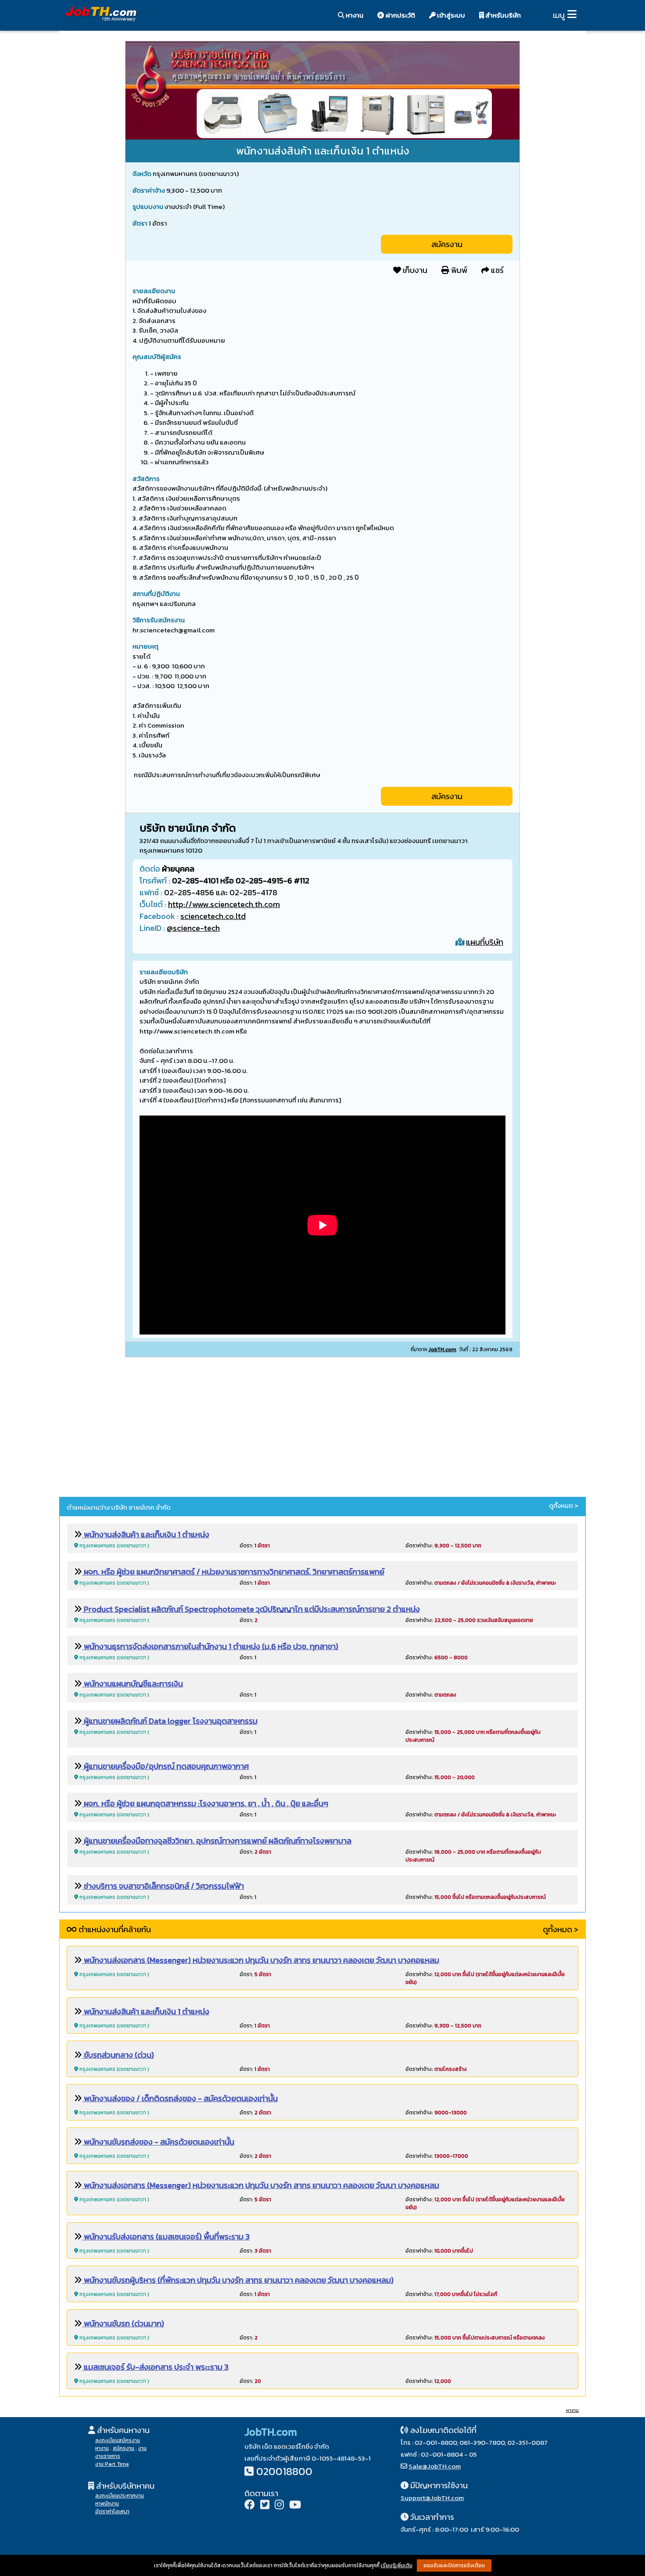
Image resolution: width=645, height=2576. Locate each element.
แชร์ (496, 270)
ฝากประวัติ (400, 15)
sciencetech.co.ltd (213, 916)
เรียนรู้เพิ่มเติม (397, 2565)
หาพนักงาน (107, 2504)
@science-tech (193, 928)
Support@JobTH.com (432, 2498)
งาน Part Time (112, 2464)
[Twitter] (265, 2506)
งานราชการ (108, 2456)
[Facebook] (250, 2506)
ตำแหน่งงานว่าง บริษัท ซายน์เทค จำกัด (119, 1507)
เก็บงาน (414, 270)
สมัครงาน (447, 244)
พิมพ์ (458, 270)
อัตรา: (255, 1546)
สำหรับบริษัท (502, 15)
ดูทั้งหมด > (564, 1506)
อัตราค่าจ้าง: (443, 1546)
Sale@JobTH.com (435, 2466)
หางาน (354, 15)
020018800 (284, 2471)
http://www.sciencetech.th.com (224, 904)
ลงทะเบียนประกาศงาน (120, 2496)
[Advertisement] (322, 1428)
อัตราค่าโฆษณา (112, 2511)
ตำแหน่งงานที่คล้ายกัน (114, 1929)
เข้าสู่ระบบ (450, 15)
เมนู (559, 15)
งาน (142, 2448)
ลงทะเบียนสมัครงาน (118, 2440)
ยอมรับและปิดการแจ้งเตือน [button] (454, 2565)
